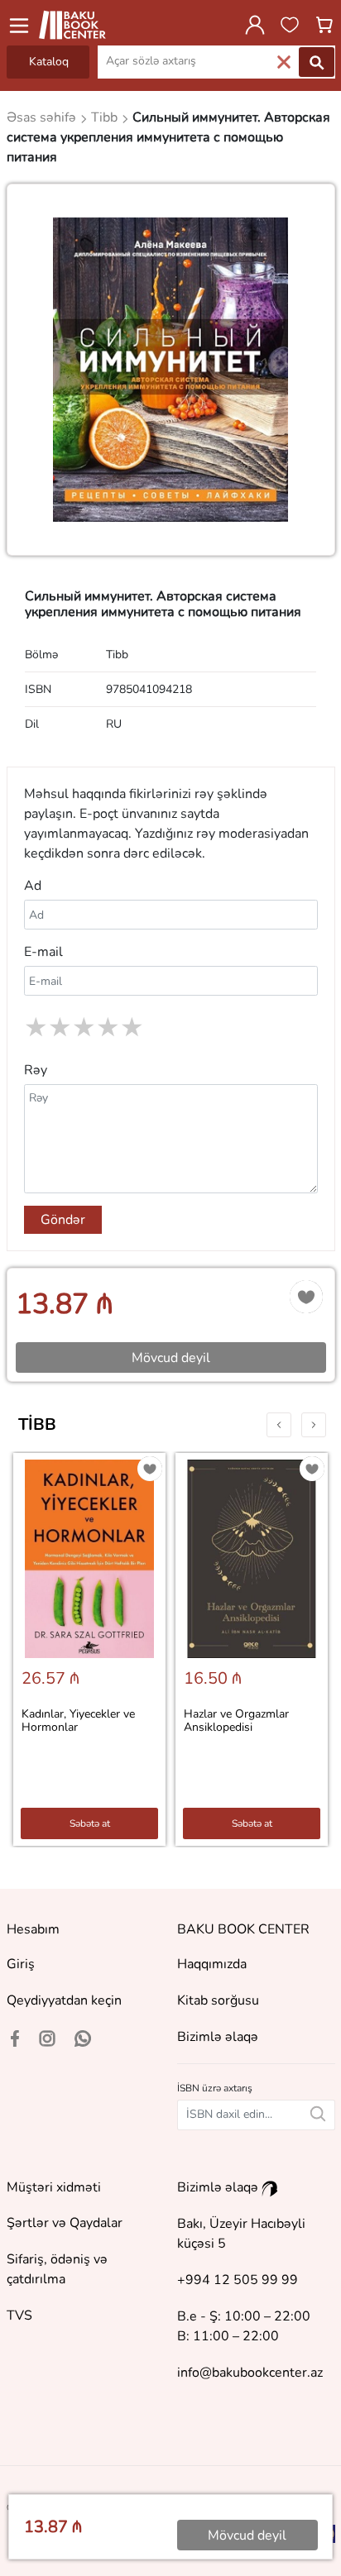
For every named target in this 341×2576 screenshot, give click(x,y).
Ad (33, 886)
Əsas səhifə (43, 117)
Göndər (63, 1220)
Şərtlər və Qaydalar (65, 2223)
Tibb (37, 1424)
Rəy (36, 1070)
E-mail (43, 952)
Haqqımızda (212, 1964)
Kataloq (49, 62)
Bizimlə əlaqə (218, 2037)
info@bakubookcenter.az (250, 2373)
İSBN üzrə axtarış (215, 2088)
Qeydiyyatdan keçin (64, 2000)
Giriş (21, 1964)
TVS (19, 2316)
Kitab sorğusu (218, 2000)
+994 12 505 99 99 (238, 2280)
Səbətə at (90, 1823)
